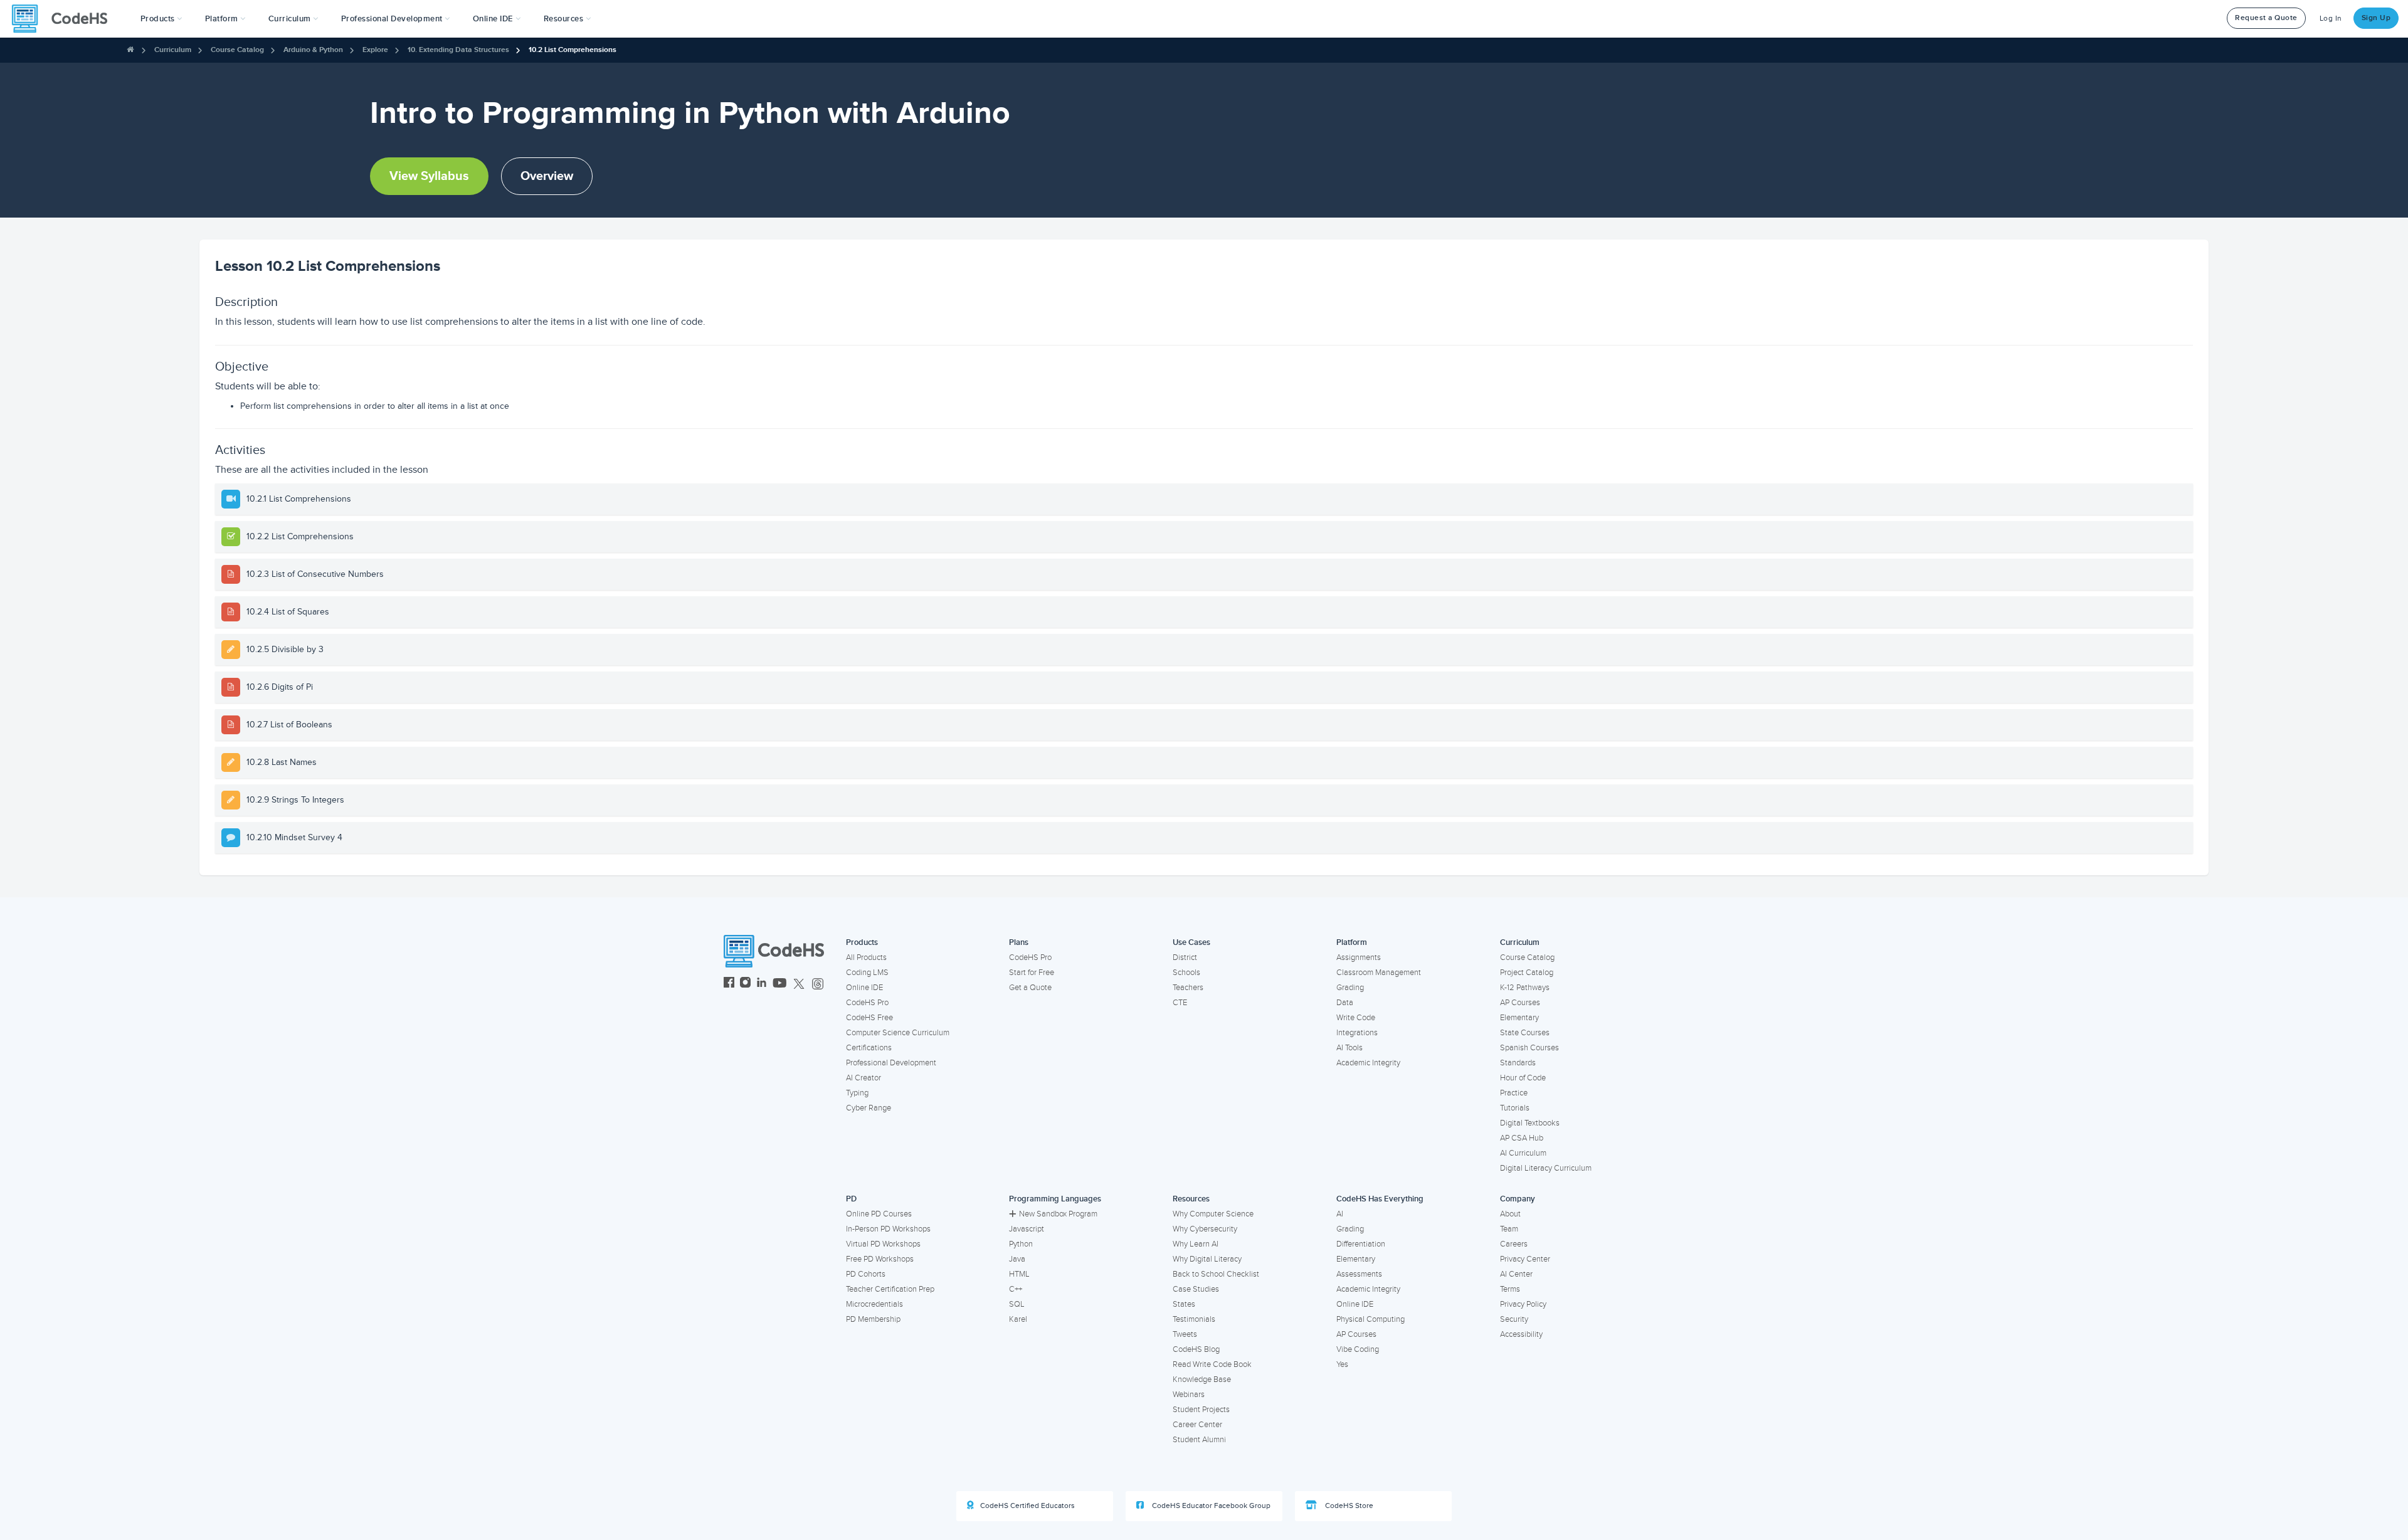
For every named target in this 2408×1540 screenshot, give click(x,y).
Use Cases (1191, 942)
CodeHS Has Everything (1380, 1199)
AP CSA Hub (1522, 1138)
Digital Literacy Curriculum (1546, 1168)
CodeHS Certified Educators (1027, 1506)
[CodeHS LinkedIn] (762, 984)
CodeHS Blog (1196, 1349)
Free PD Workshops (880, 1259)
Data (1345, 1003)
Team (1509, 1229)
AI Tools (1349, 1048)
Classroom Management (1379, 973)
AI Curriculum (1523, 1153)
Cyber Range (869, 1108)
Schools (1186, 973)
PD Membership (873, 1319)
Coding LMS (867, 973)
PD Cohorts (866, 1274)
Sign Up (2376, 18)
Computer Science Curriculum (898, 1033)
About (1510, 1214)
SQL (1017, 1304)
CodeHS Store (1348, 1506)
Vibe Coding (1358, 1349)
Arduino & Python (313, 50)
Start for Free (1032, 973)
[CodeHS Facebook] (729, 984)
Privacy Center (1525, 1259)
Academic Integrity (1368, 1063)
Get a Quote (1030, 988)
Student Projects (1201, 1410)
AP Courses (1520, 1003)
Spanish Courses (1529, 1048)
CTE (1180, 1003)
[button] (161, 19)
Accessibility (1521, 1334)
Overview (547, 176)
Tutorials (1515, 1108)
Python (1021, 1244)
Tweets (1185, 1334)
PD (851, 1199)
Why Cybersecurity (1205, 1229)
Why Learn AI (1196, 1244)
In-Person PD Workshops (888, 1229)
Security (1514, 1319)
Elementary (1519, 1018)
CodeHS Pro (867, 1003)
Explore (375, 50)
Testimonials (1194, 1319)
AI (1340, 1214)
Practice (1514, 1093)
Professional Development (891, 1063)
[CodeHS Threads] (818, 984)
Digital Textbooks (1530, 1123)
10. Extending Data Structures (458, 50)
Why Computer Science (1213, 1214)
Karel (1018, 1319)
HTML (1019, 1274)
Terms (1510, 1289)
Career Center (1197, 1425)
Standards (1518, 1063)
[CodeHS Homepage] (65, 19)
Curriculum (173, 50)
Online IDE (864, 988)
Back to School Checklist (1216, 1274)
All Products (866, 957)
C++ (1016, 1289)
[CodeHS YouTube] (780, 984)
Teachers (1188, 988)
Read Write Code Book (1212, 1364)
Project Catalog (1527, 973)
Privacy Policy (1523, 1304)
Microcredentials (874, 1304)
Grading (1350, 988)
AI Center (1516, 1274)
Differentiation (1361, 1244)
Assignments (1359, 957)
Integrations (1357, 1033)
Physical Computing (1370, 1319)
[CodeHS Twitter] (799, 984)
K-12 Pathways (1525, 988)
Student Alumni (1199, 1440)
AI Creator (863, 1078)
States (1184, 1304)
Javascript (1027, 1229)
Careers (1514, 1244)
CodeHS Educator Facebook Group (1210, 1506)
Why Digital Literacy (1207, 1259)
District (1185, 957)
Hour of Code (1523, 1078)
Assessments (1359, 1274)
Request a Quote (2266, 18)
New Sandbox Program (1058, 1214)
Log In (2331, 18)
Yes (1342, 1364)
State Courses (1525, 1033)
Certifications (869, 1048)
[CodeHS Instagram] (745, 984)
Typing (857, 1093)
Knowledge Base (1202, 1379)
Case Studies (1196, 1289)
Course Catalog (237, 50)
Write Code (1356, 1018)
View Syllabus (429, 176)
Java (1017, 1259)
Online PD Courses (879, 1214)
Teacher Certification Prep (890, 1289)
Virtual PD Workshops (883, 1244)
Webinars (1189, 1395)
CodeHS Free (869, 1018)
